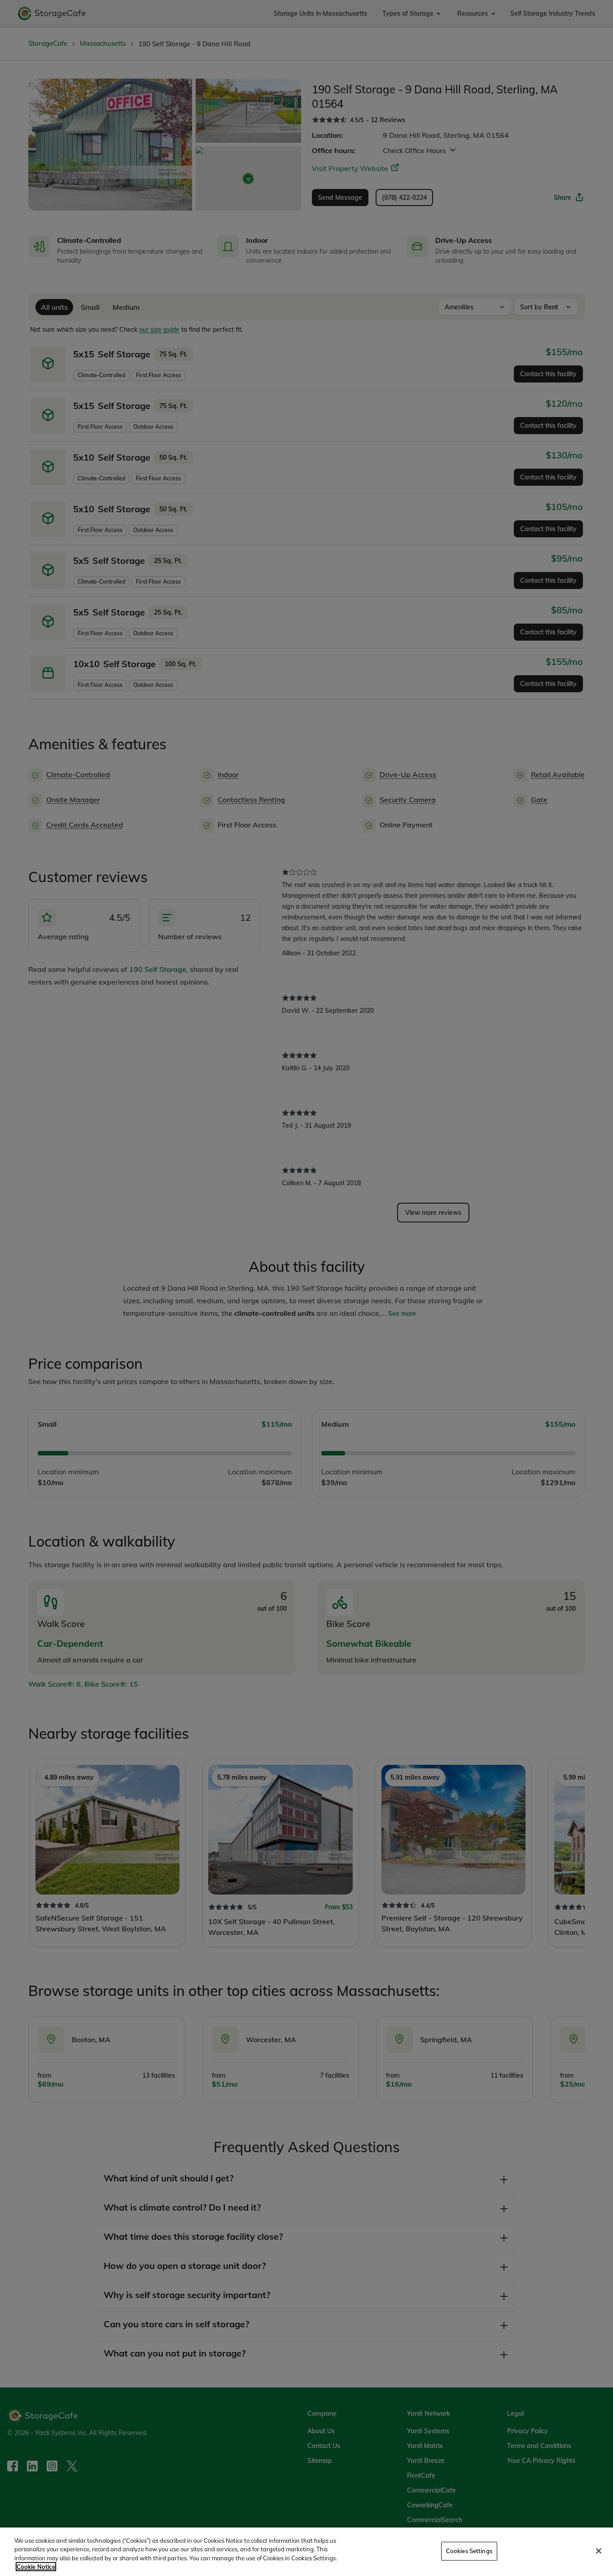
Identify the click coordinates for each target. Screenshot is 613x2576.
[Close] (599, 2551)
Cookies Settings (469, 2551)
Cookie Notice (36, 2567)
